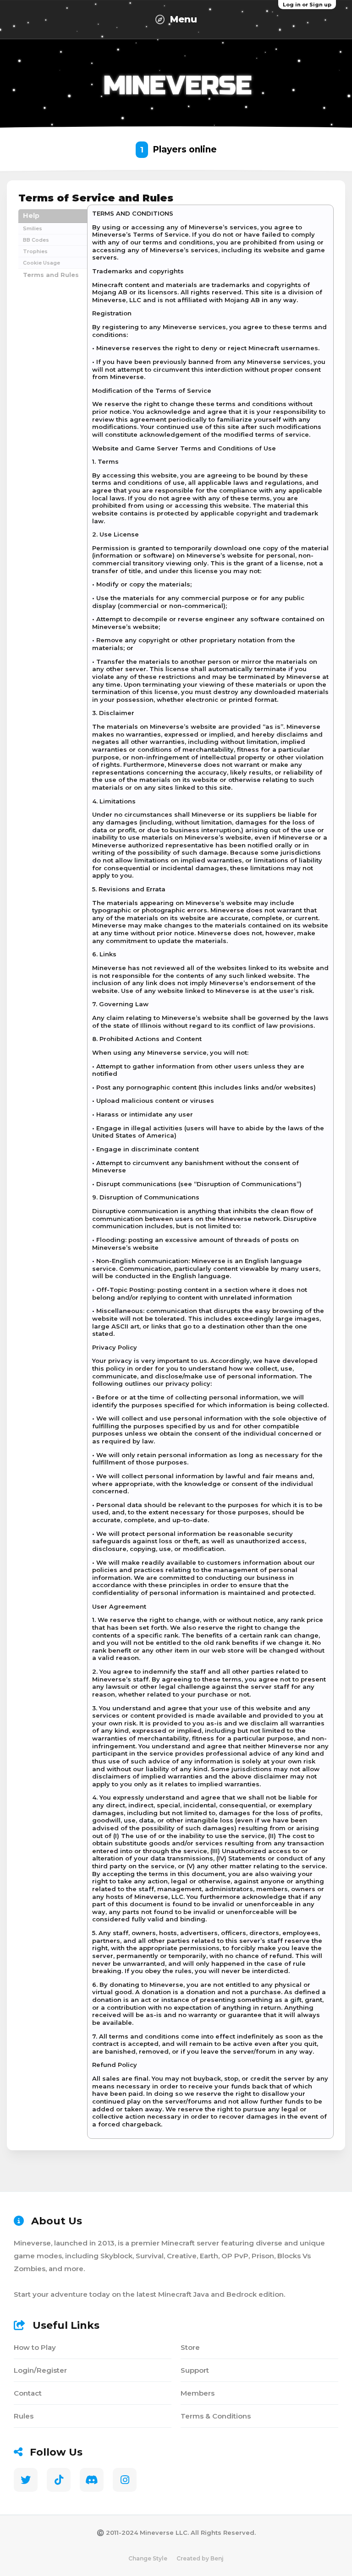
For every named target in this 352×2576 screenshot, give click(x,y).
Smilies (33, 228)
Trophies (35, 251)
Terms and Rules (51, 275)
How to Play (35, 2347)
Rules (24, 2416)
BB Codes (36, 240)
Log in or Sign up (307, 5)
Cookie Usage (41, 263)
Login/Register (40, 2370)
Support (195, 2370)
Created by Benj (200, 2558)
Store (190, 2347)
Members (198, 2393)
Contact (28, 2393)
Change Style (148, 2558)
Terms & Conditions (216, 2416)
